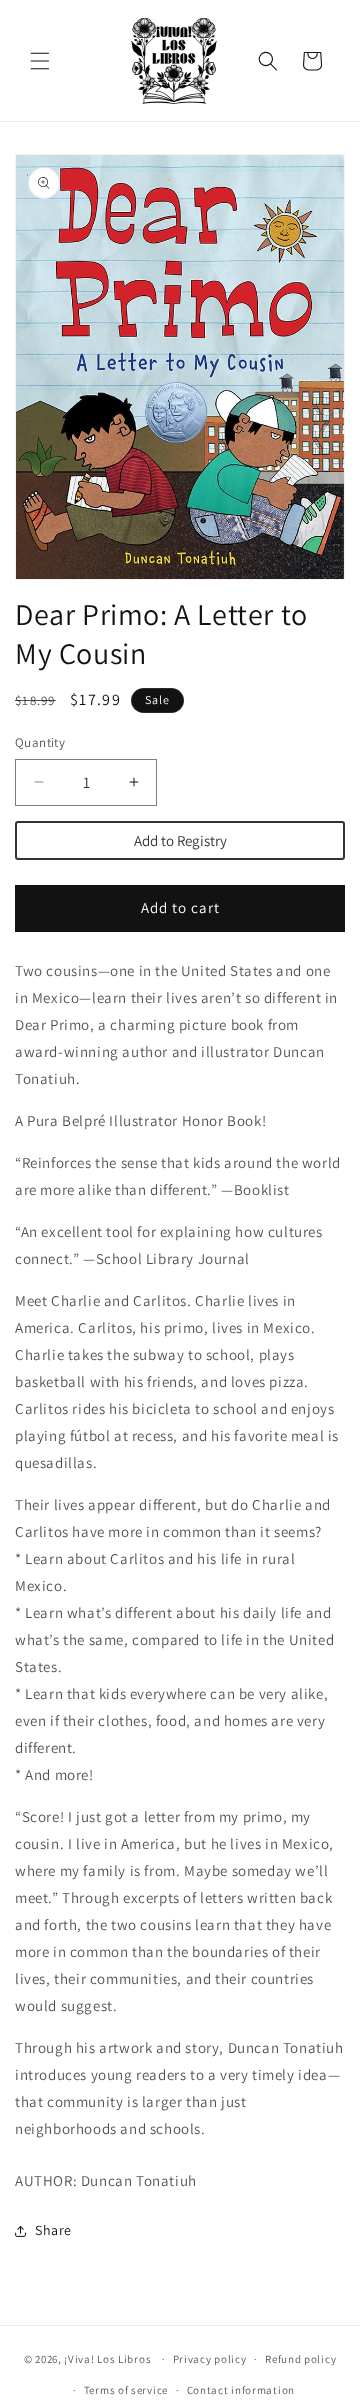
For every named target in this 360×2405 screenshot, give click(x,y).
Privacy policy (210, 2359)
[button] (40, 61)
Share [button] (53, 2230)
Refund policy (300, 2359)
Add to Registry (180, 840)
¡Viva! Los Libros (107, 2359)
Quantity (40, 742)
